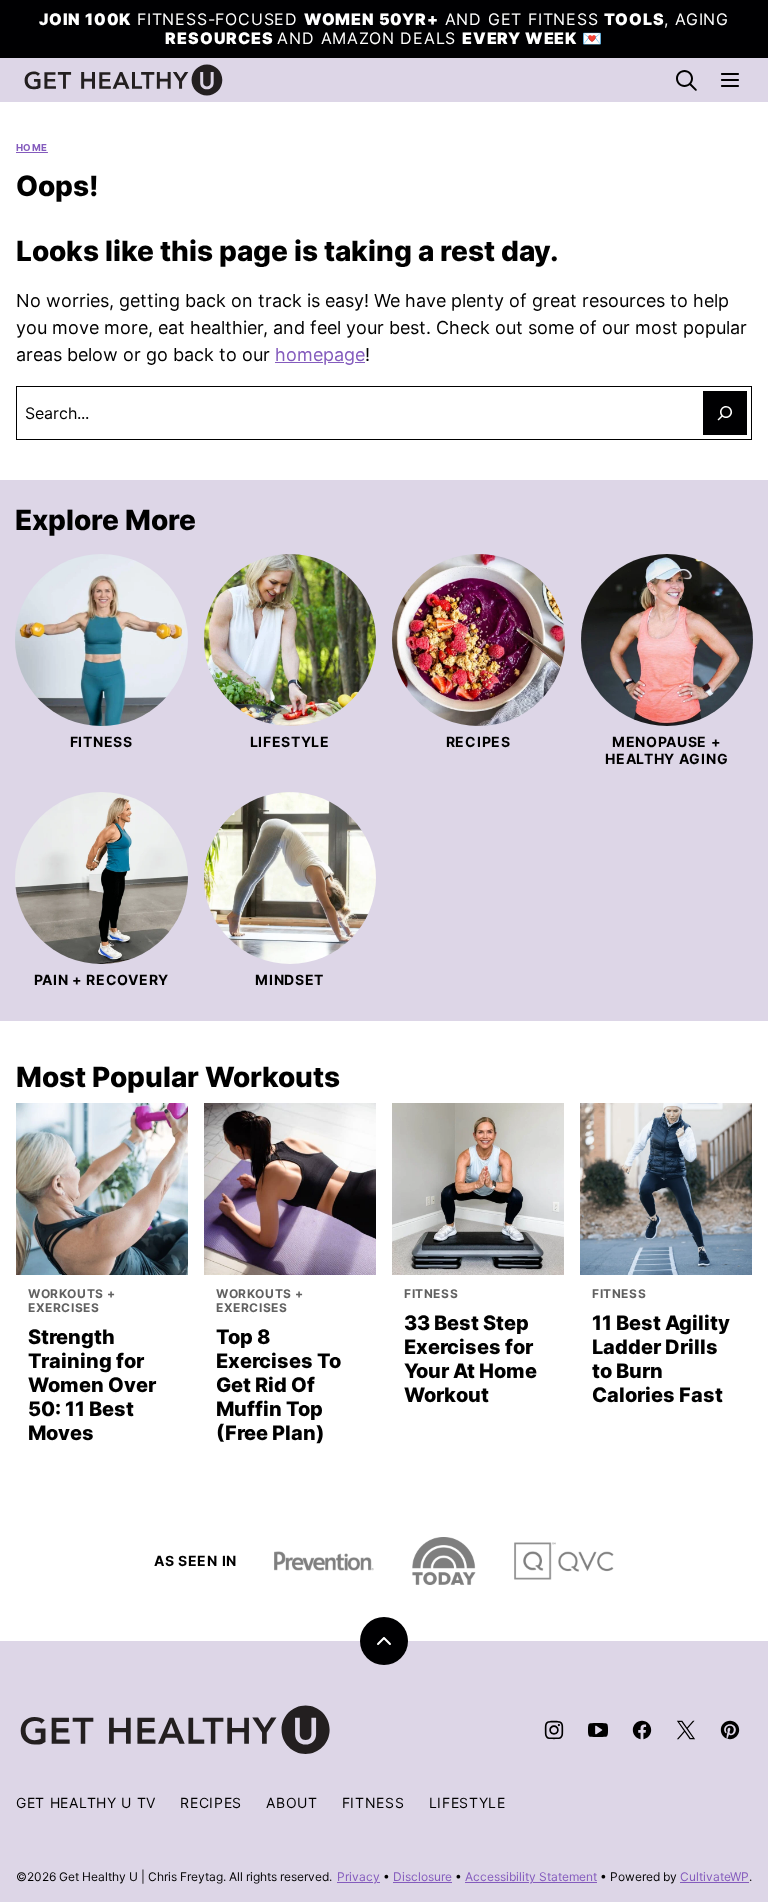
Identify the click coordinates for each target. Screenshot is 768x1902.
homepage (320, 354)
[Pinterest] (730, 1730)
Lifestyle (467, 1802)
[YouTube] (598, 1730)
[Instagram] (554, 1730)
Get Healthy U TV (86, 1802)
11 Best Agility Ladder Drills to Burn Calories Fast (661, 1359)
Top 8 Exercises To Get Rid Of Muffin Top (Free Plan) (278, 1385)
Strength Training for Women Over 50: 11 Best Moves (92, 1385)
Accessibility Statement (531, 1876)
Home (32, 147)
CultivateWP (714, 1876)
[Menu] (730, 80)
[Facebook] (642, 1730)
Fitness (373, 1802)
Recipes (211, 1802)
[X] (686, 1730)
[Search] (686, 80)
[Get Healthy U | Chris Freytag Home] (124, 80)
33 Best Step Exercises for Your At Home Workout (470, 1359)
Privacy (358, 1876)
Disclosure (422, 1876)
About (292, 1802)
